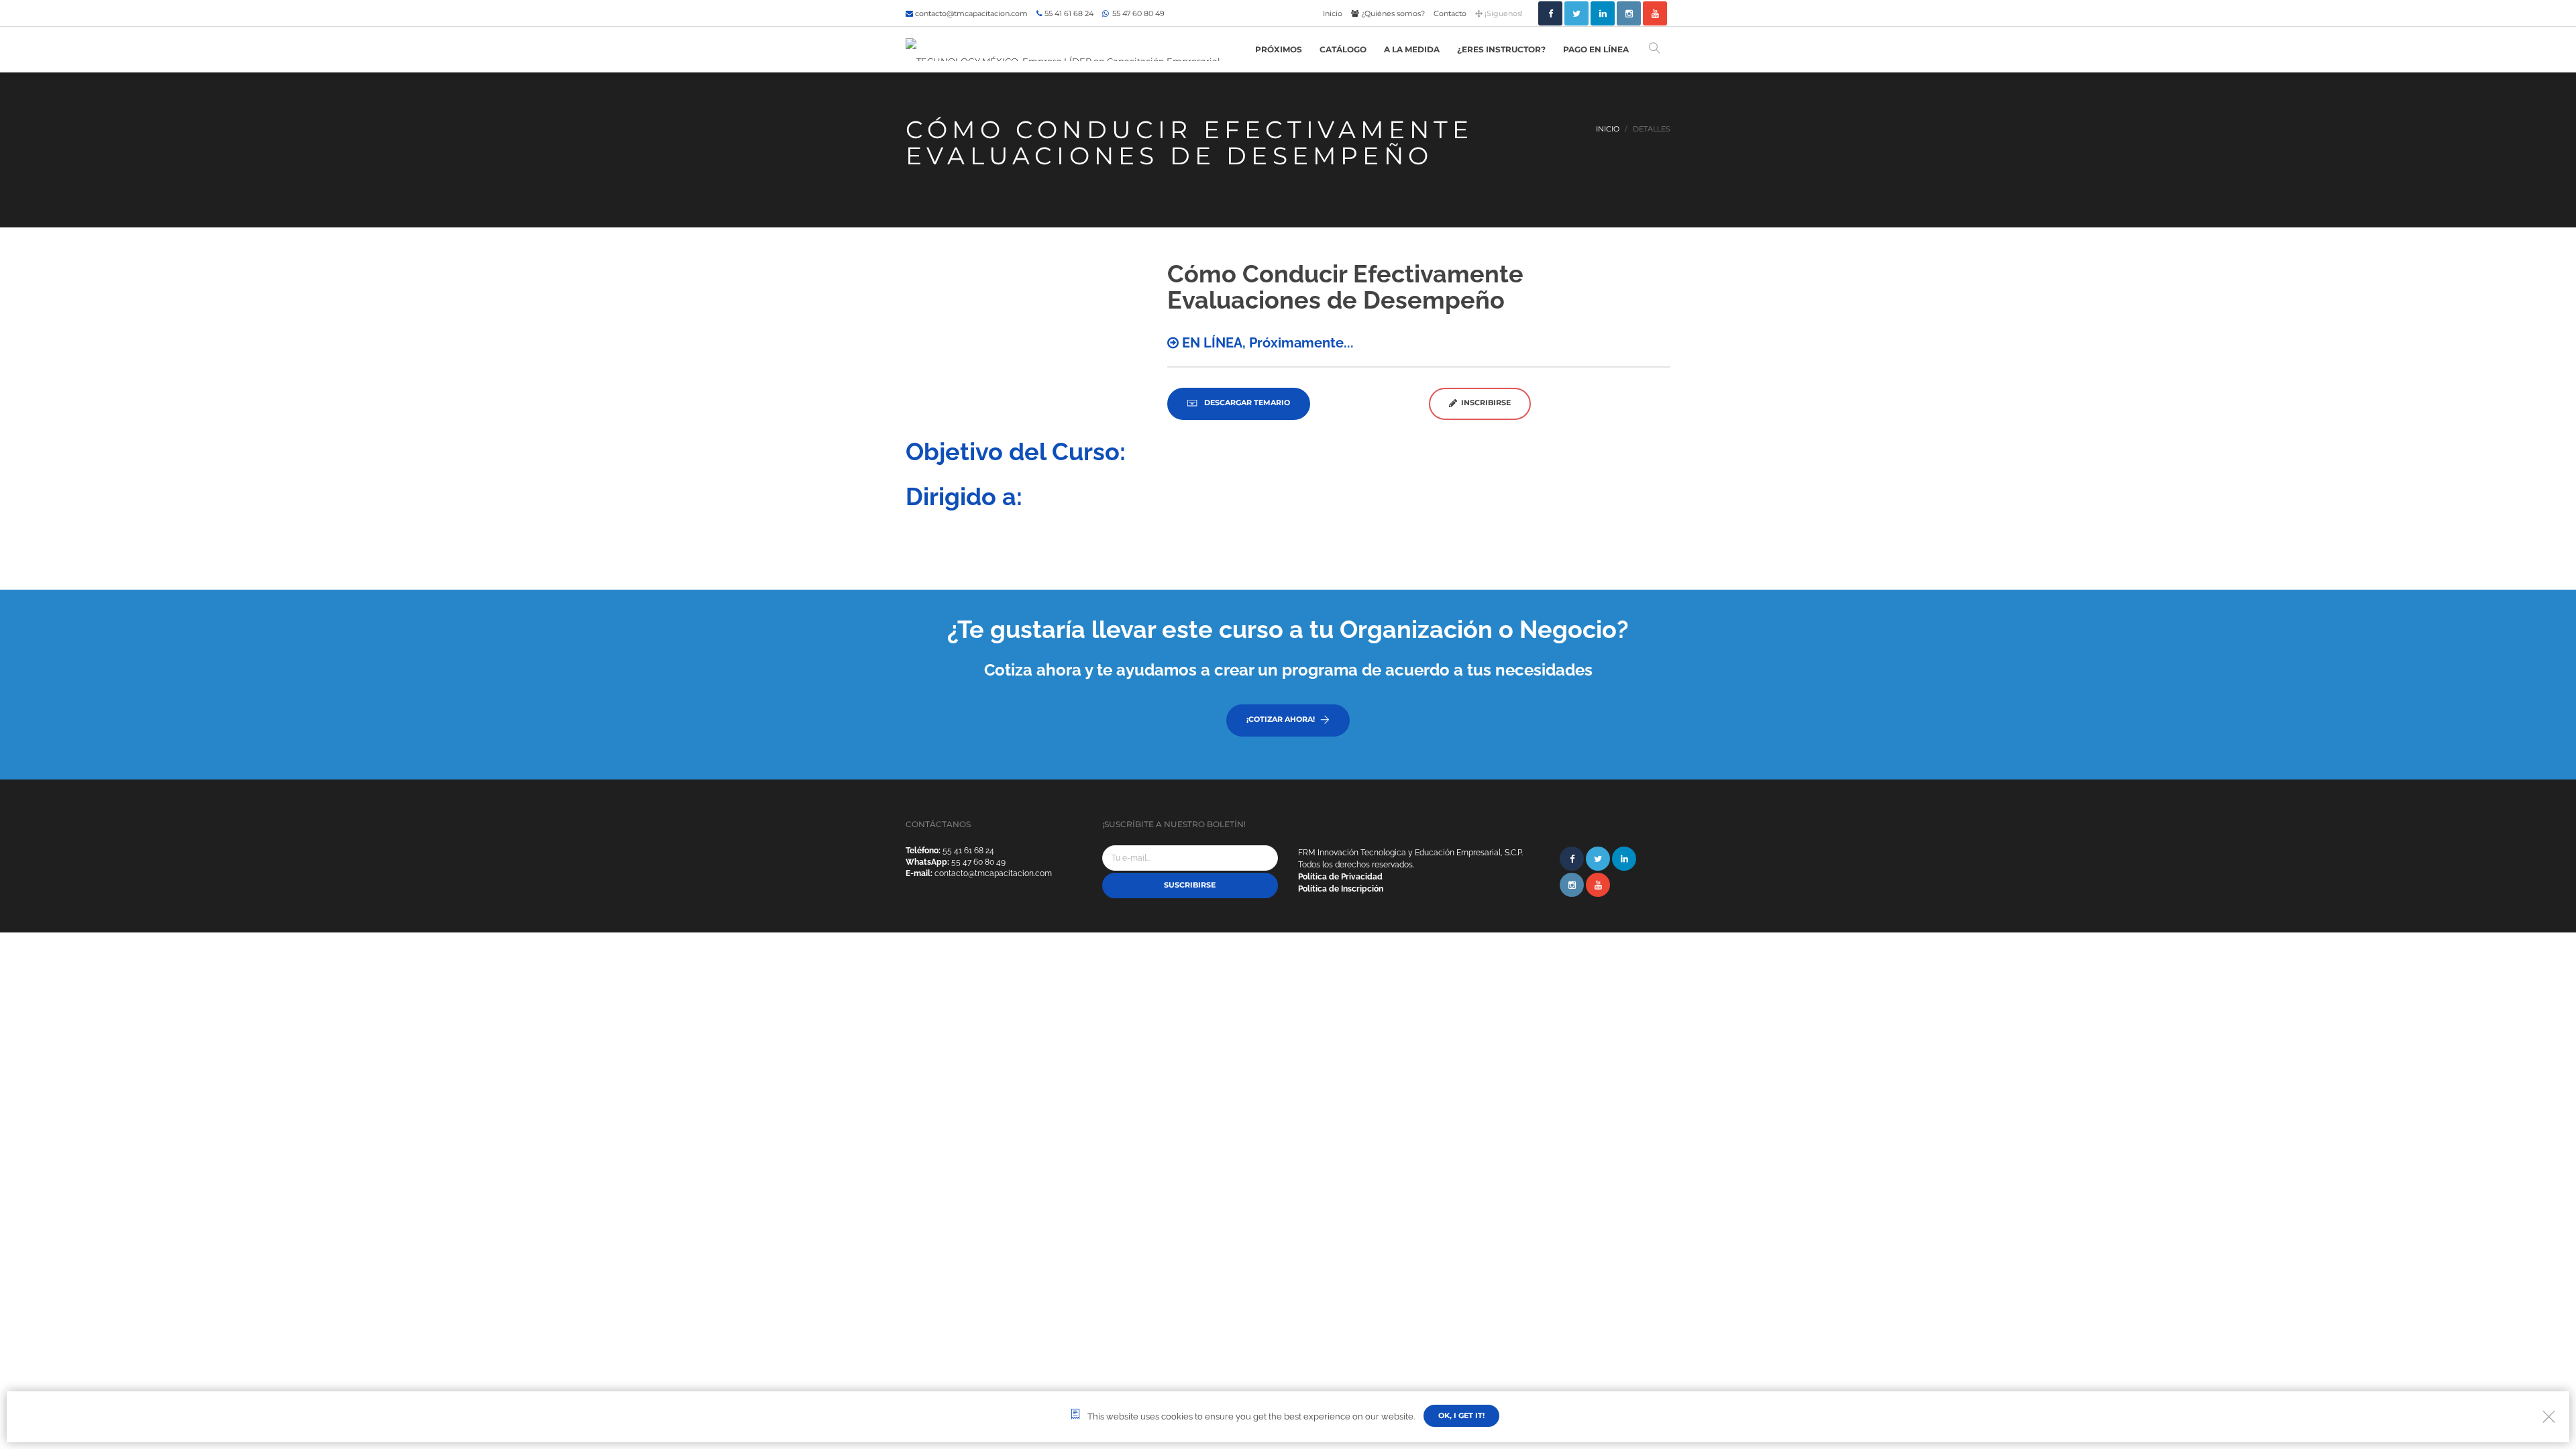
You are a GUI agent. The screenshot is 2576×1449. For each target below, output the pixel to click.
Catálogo (1343, 49)
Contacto (1450, 13)
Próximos (1279, 49)
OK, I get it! (1461, 1415)
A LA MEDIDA (1412, 49)
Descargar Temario (1246, 402)
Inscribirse (1484, 402)
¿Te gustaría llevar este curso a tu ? (1288, 629)
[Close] (2549, 1416)
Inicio (1333, 13)
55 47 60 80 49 (1137, 13)
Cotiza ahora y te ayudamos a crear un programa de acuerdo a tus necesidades (1288, 670)
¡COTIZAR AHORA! (1281, 719)
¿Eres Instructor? (1501, 49)
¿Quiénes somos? (1392, 13)
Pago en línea (1596, 49)
